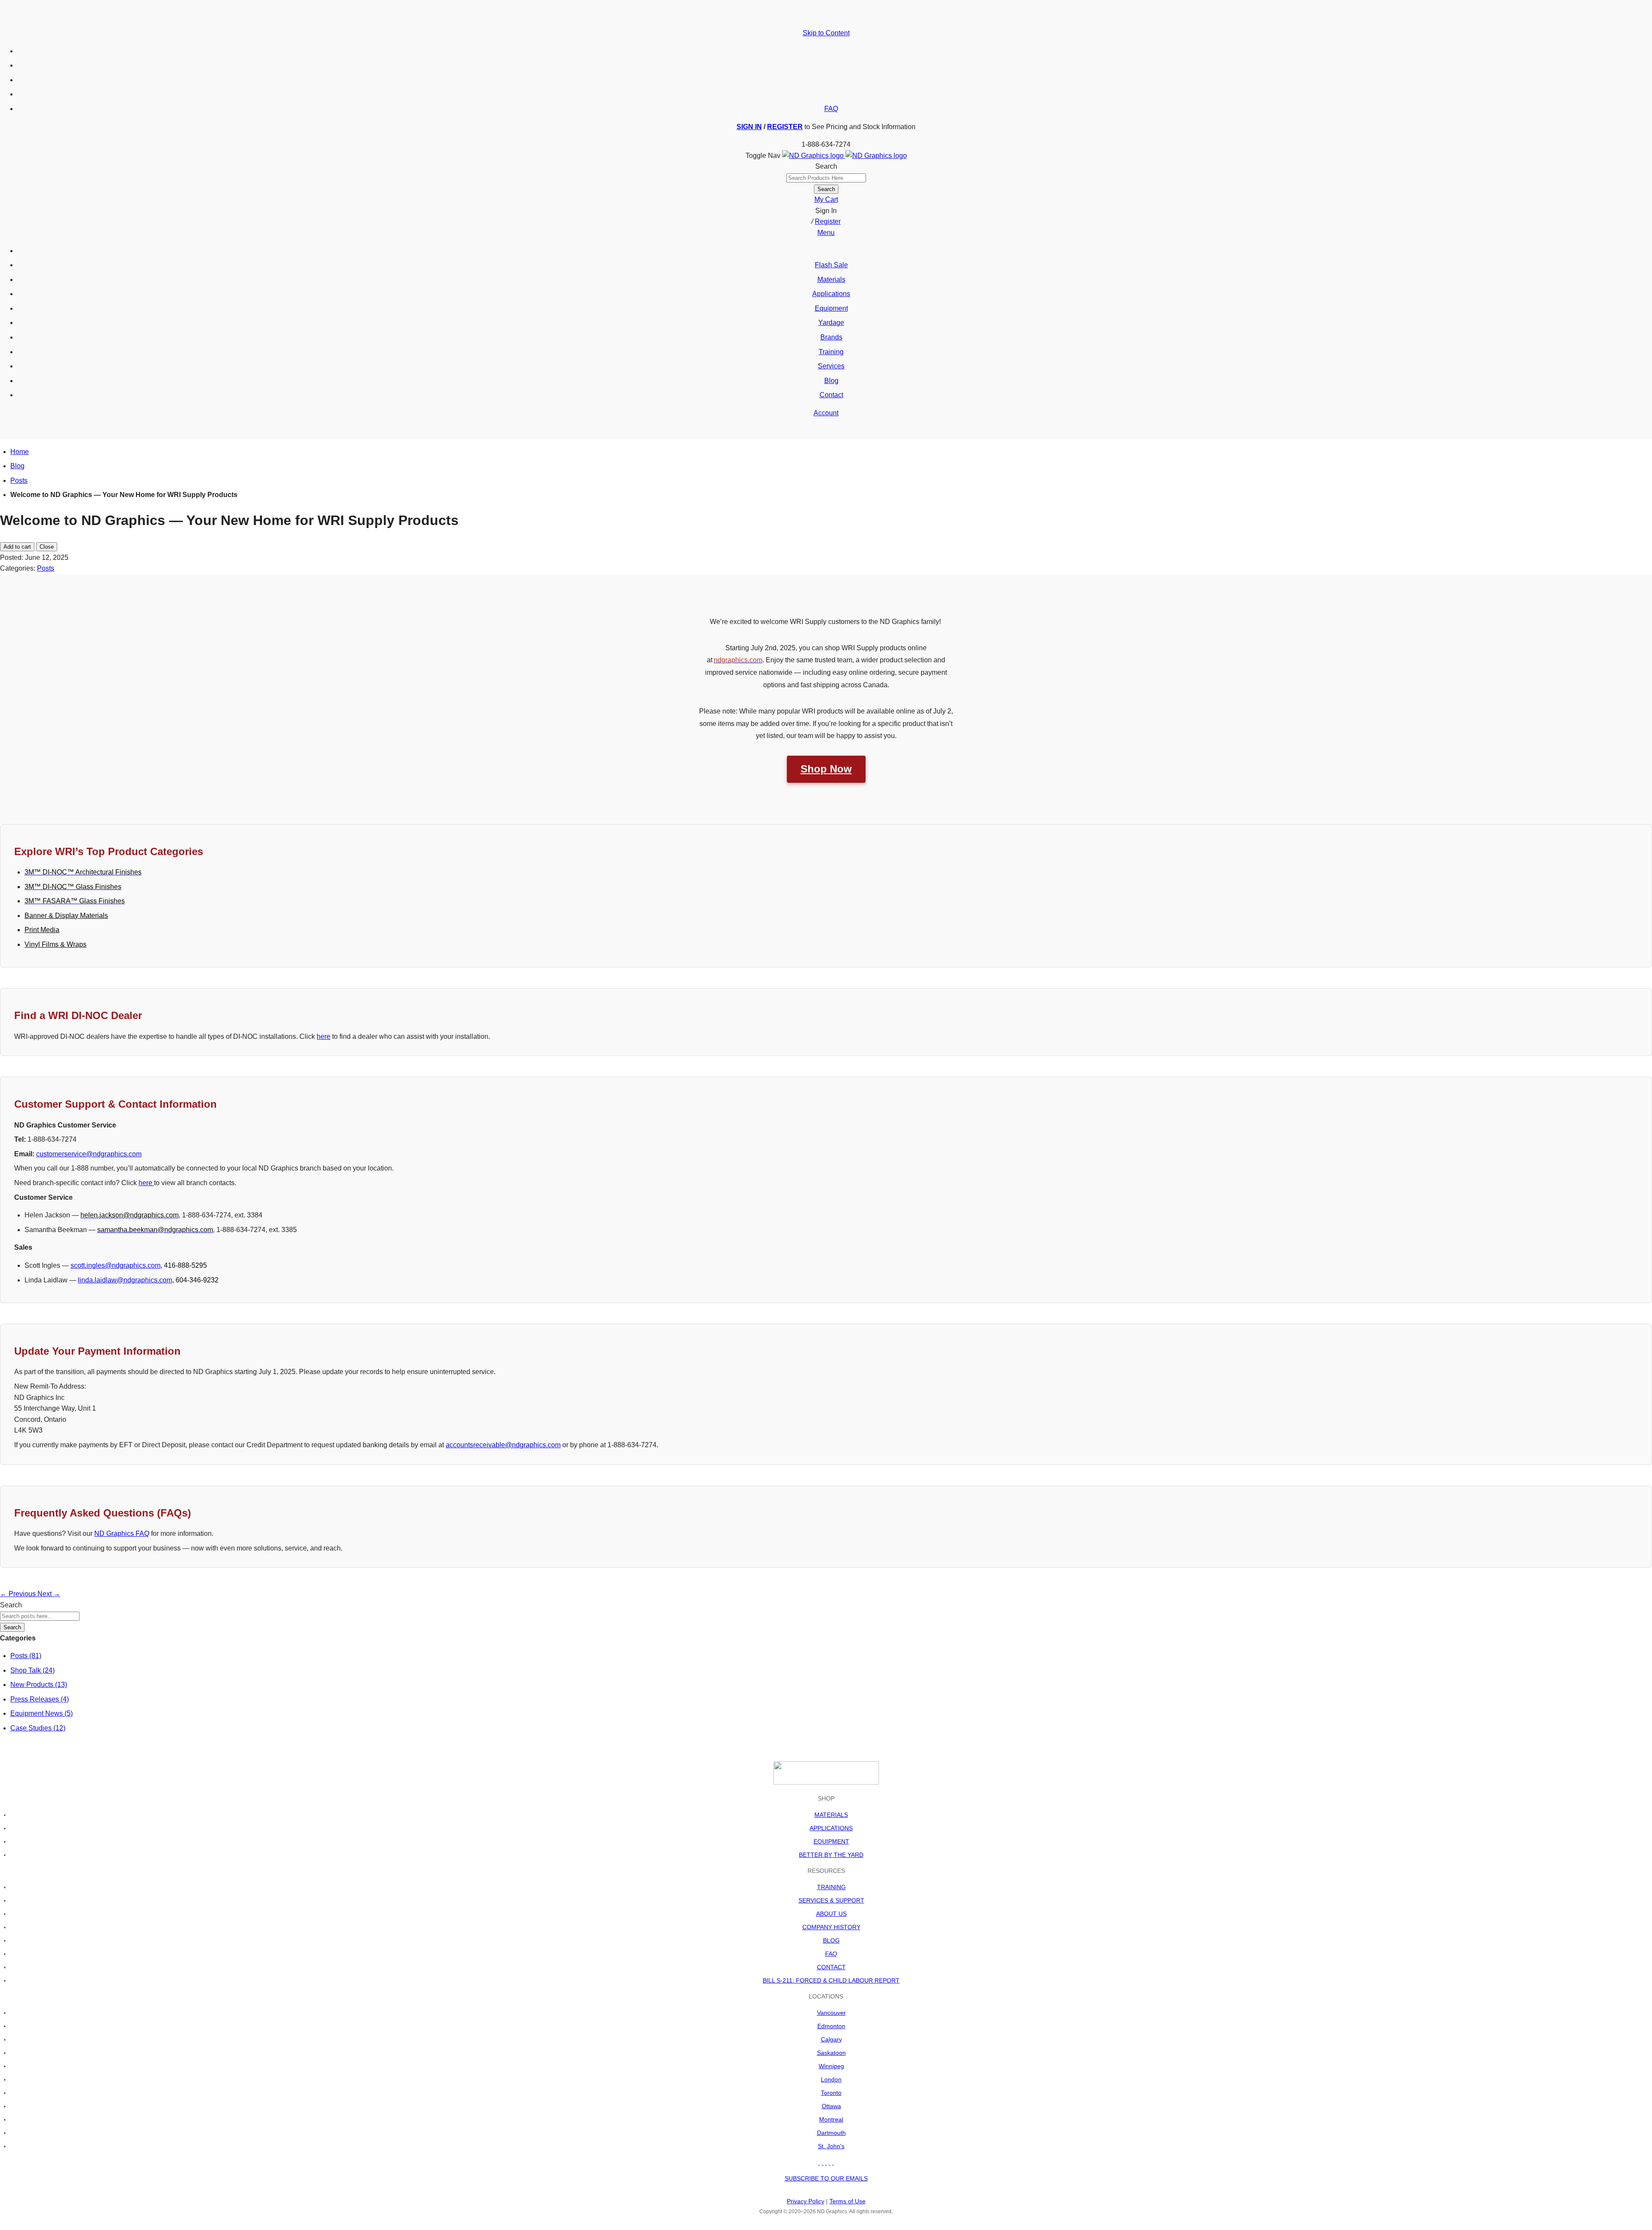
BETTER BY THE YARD (831, 1855)
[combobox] (826, 178)
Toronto (831, 2093)
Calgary (831, 2039)
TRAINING (831, 1887)
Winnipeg (831, 2066)
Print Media (42, 930)
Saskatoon (831, 2053)
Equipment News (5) (42, 1713)
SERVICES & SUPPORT (831, 1900)
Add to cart (17, 547)
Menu (826, 233)
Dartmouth (831, 2133)
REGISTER (785, 127)
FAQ (831, 109)
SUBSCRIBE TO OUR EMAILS (826, 2178)
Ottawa (831, 2106)
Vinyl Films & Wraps (55, 944)
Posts (19, 480)
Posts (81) (26, 1656)
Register (828, 221)
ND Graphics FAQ (122, 1534)
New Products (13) (39, 1685)
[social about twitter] (823, 2162)
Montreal (831, 2119)
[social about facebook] (819, 2162)
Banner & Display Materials (66, 916)
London (831, 2079)
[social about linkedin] (829, 2162)
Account (826, 413)
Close (47, 547)
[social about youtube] (826, 2162)
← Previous (19, 1594)
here (324, 1036)
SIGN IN (749, 127)
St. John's (831, 2146)
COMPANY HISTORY (831, 1927)
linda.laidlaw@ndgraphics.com (125, 1280)
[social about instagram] (833, 2162)
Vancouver (831, 2013)
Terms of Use (848, 2201)
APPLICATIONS (831, 1828)
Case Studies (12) (38, 1728)
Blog (17, 466)
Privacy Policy (806, 2201)
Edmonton (831, 2026)
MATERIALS (831, 1815)
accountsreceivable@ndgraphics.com (503, 1445)
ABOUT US (831, 1914)
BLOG (831, 1940)
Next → (49, 1594)
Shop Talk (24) (32, 1670)
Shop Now (826, 769)
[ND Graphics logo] (844, 156)
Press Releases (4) (40, 1699)
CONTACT (831, 1967)
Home (20, 452)
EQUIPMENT (831, 1841)
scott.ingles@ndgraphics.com (116, 1265)
